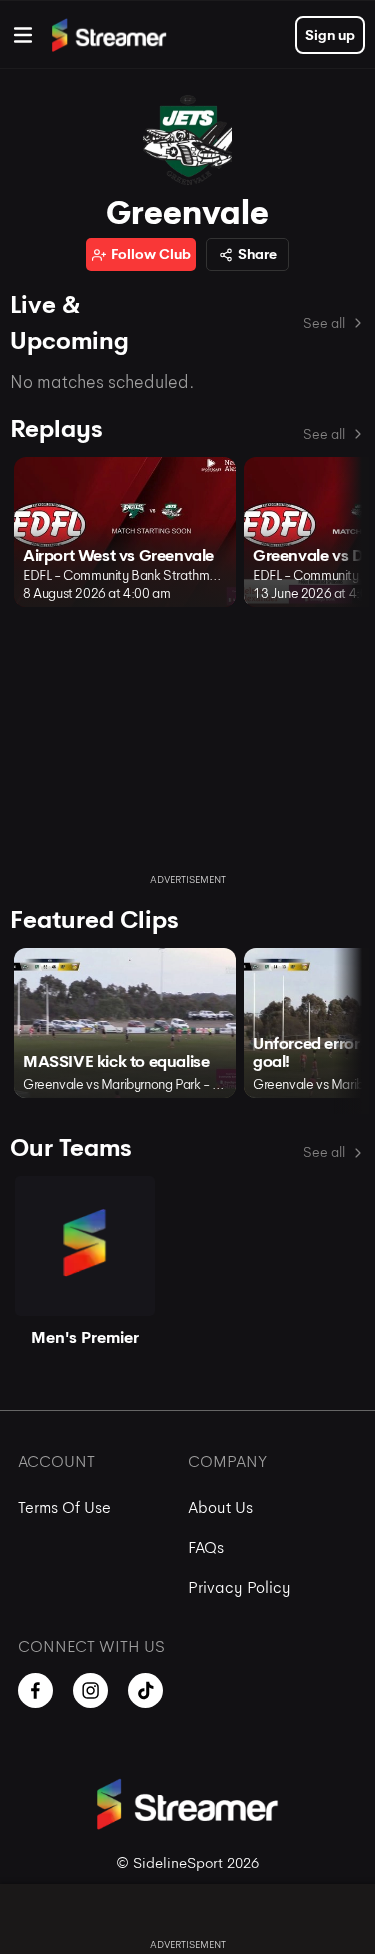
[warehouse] (23, 35)
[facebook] (35, 1690)
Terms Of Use (64, 1507)
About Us (220, 1507)
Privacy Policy (239, 1587)
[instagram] (90, 1690)
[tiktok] (145, 1690)
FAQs (206, 1547)
